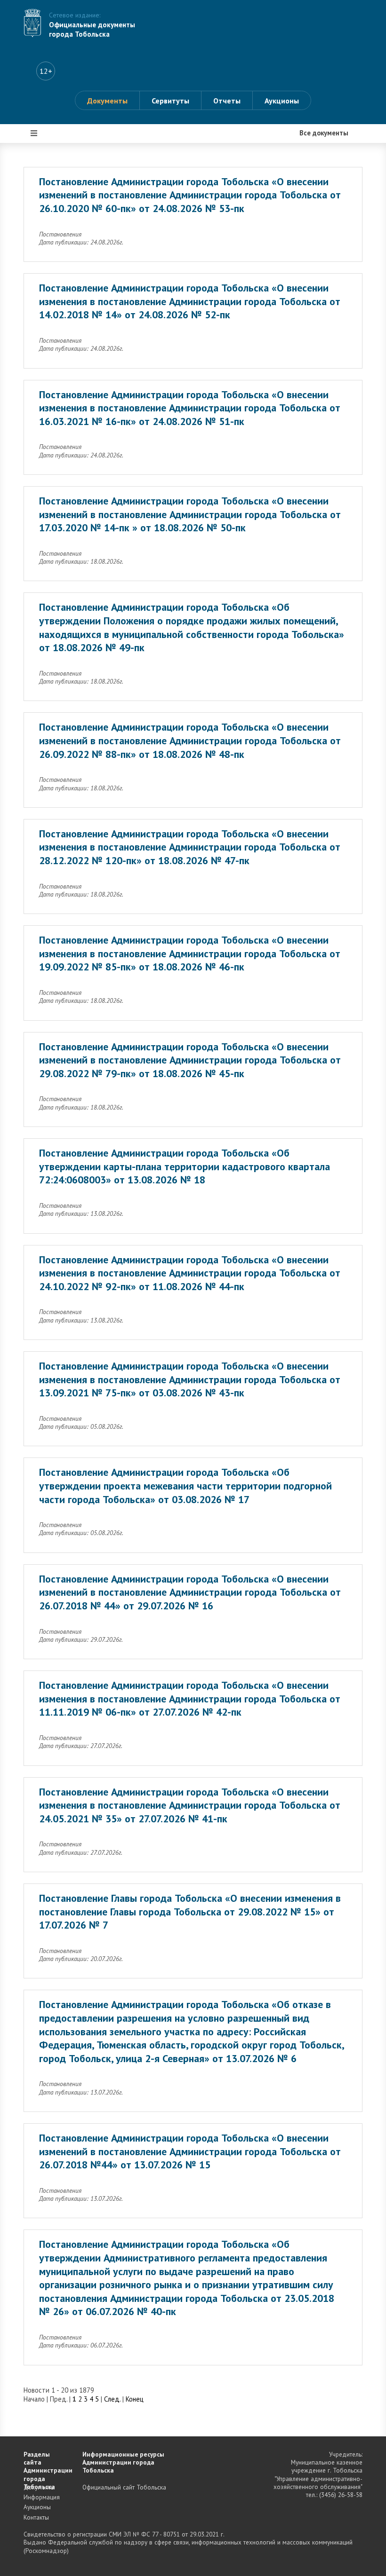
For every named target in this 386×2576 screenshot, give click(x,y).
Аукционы (282, 101)
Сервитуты (170, 101)
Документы (107, 101)
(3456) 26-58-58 (341, 2495)
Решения (45, 267)
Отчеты (227, 101)
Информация (52, 295)
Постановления (56, 182)
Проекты (46, 211)
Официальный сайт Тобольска (124, 2487)
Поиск (41, 323)
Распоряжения (55, 239)
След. (112, 2399)
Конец (135, 2399)
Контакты (36, 2517)
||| (34, 133)
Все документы (56, 154)
